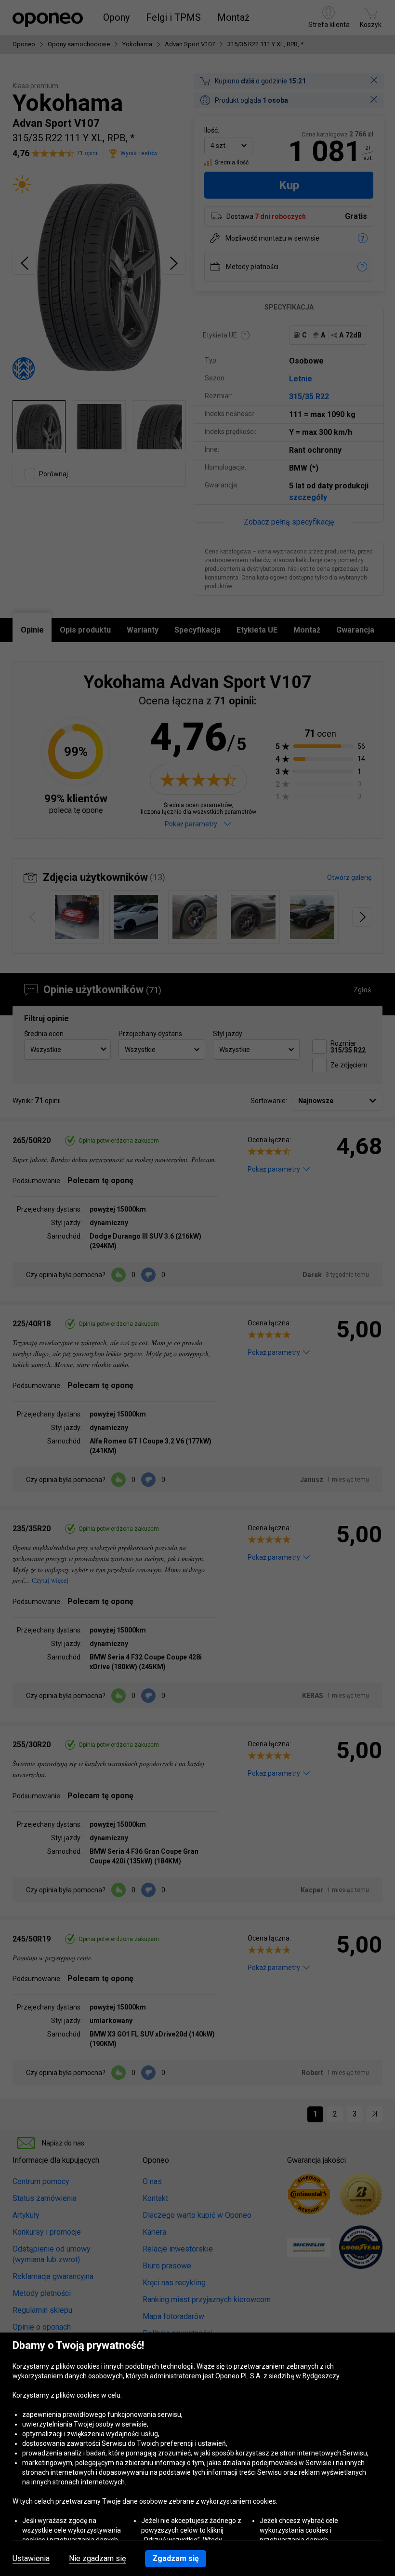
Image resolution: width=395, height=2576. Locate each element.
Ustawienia (31, 2559)
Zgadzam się (176, 2558)
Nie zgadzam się (97, 2559)
